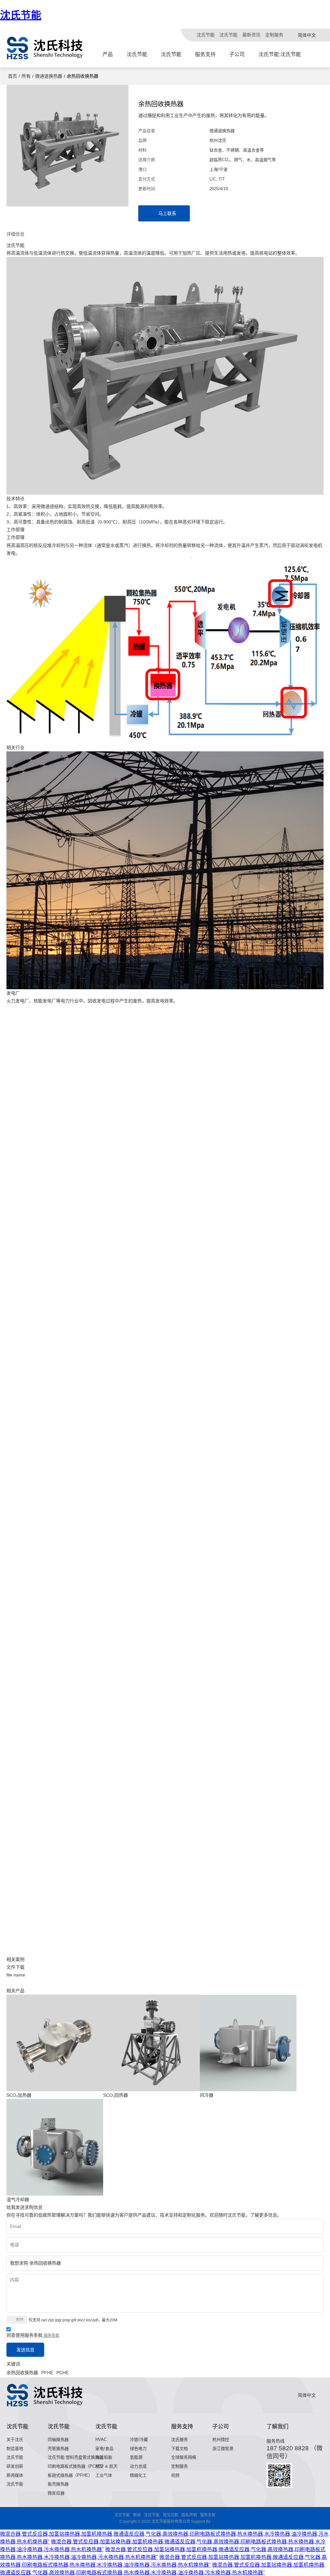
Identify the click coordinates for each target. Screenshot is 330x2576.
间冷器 (207, 2095)
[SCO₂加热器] (55, 2043)
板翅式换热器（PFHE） (70, 2475)
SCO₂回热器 (116, 2095)
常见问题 (170, 2515)
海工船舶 (104, 2457)
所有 (26, 76)
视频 (175, 2475)
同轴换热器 (58, 2439)
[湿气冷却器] (55, 2147)
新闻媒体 (15, 2475)
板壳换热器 (58, 2484)
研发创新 (15, 2466)
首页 (13, 76)
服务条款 (52, 2336)
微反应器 (56, 2493)
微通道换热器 (49, 76)
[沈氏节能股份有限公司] (45, 48)
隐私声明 (189, 2515)
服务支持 (205, 54)
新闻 (137, 2515)
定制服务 (274, 35)
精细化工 (138, 2475)
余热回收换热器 (22, 2373)
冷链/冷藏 (139, 2439)
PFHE (47, 2373)
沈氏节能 (21, 15)
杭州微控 (221, 2439)
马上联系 (167, 213)
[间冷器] (248, 2043)
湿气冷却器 (18, 2200)
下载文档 (180, 2449)
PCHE (63, 2373)
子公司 (237, 54)
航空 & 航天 (107, 2466)
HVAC (101, 2439)
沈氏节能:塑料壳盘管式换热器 (76, 2457)
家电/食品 (104, 2449)
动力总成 (138, 2466)
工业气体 (104, 2475)
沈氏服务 (180, 2439)
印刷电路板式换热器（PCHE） (77, 2466)
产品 (108, 54)
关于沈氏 (15, 2439)
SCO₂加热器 (19, 2095)
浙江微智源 (223, 2449)
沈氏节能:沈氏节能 (280, 54)
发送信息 (25, 2350)
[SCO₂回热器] (151, 2043)
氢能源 (136, 2457)
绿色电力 (138, 2449)
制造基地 (15, 2449)
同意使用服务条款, (33, 2335)
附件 (20, 2320)
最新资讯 (251, 35)
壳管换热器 (58, 2449)
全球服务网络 (184, 2457)
